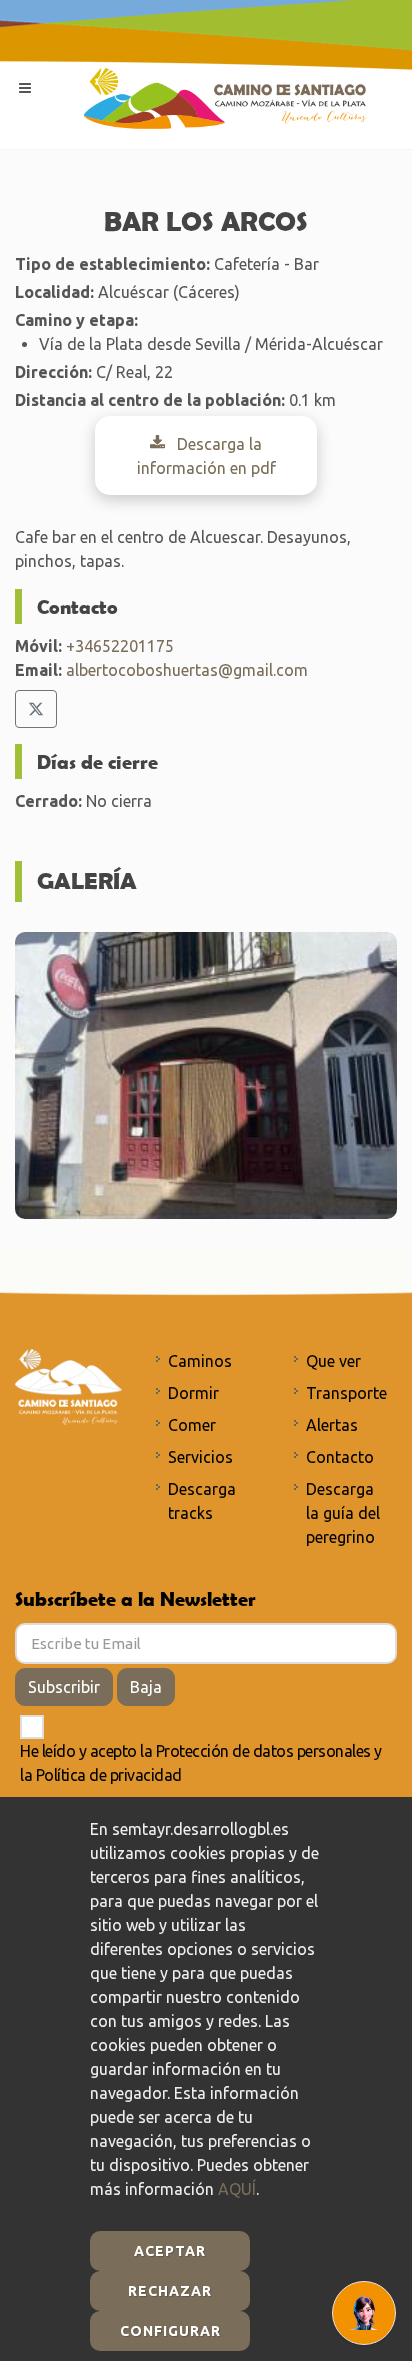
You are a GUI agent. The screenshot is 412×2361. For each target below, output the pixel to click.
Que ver (333, 1361)
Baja (146, 1687)
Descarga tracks (202, 1501)
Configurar (170, 2331)
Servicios (200, 1457)
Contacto (340, 1457)
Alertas (332, 1425)
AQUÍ (237, 2189)
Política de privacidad (109, 1775)
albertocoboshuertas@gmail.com (187, 670)
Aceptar (170, 2251)
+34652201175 (120, 646)
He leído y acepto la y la (201, 1763)
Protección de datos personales (263, 1751)
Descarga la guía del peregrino (343, 1513)
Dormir (193, 1393)
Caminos (200, 1361)
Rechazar (170, 2291)
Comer (192, 1425)
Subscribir (64, 1687)
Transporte (346, 1393)
